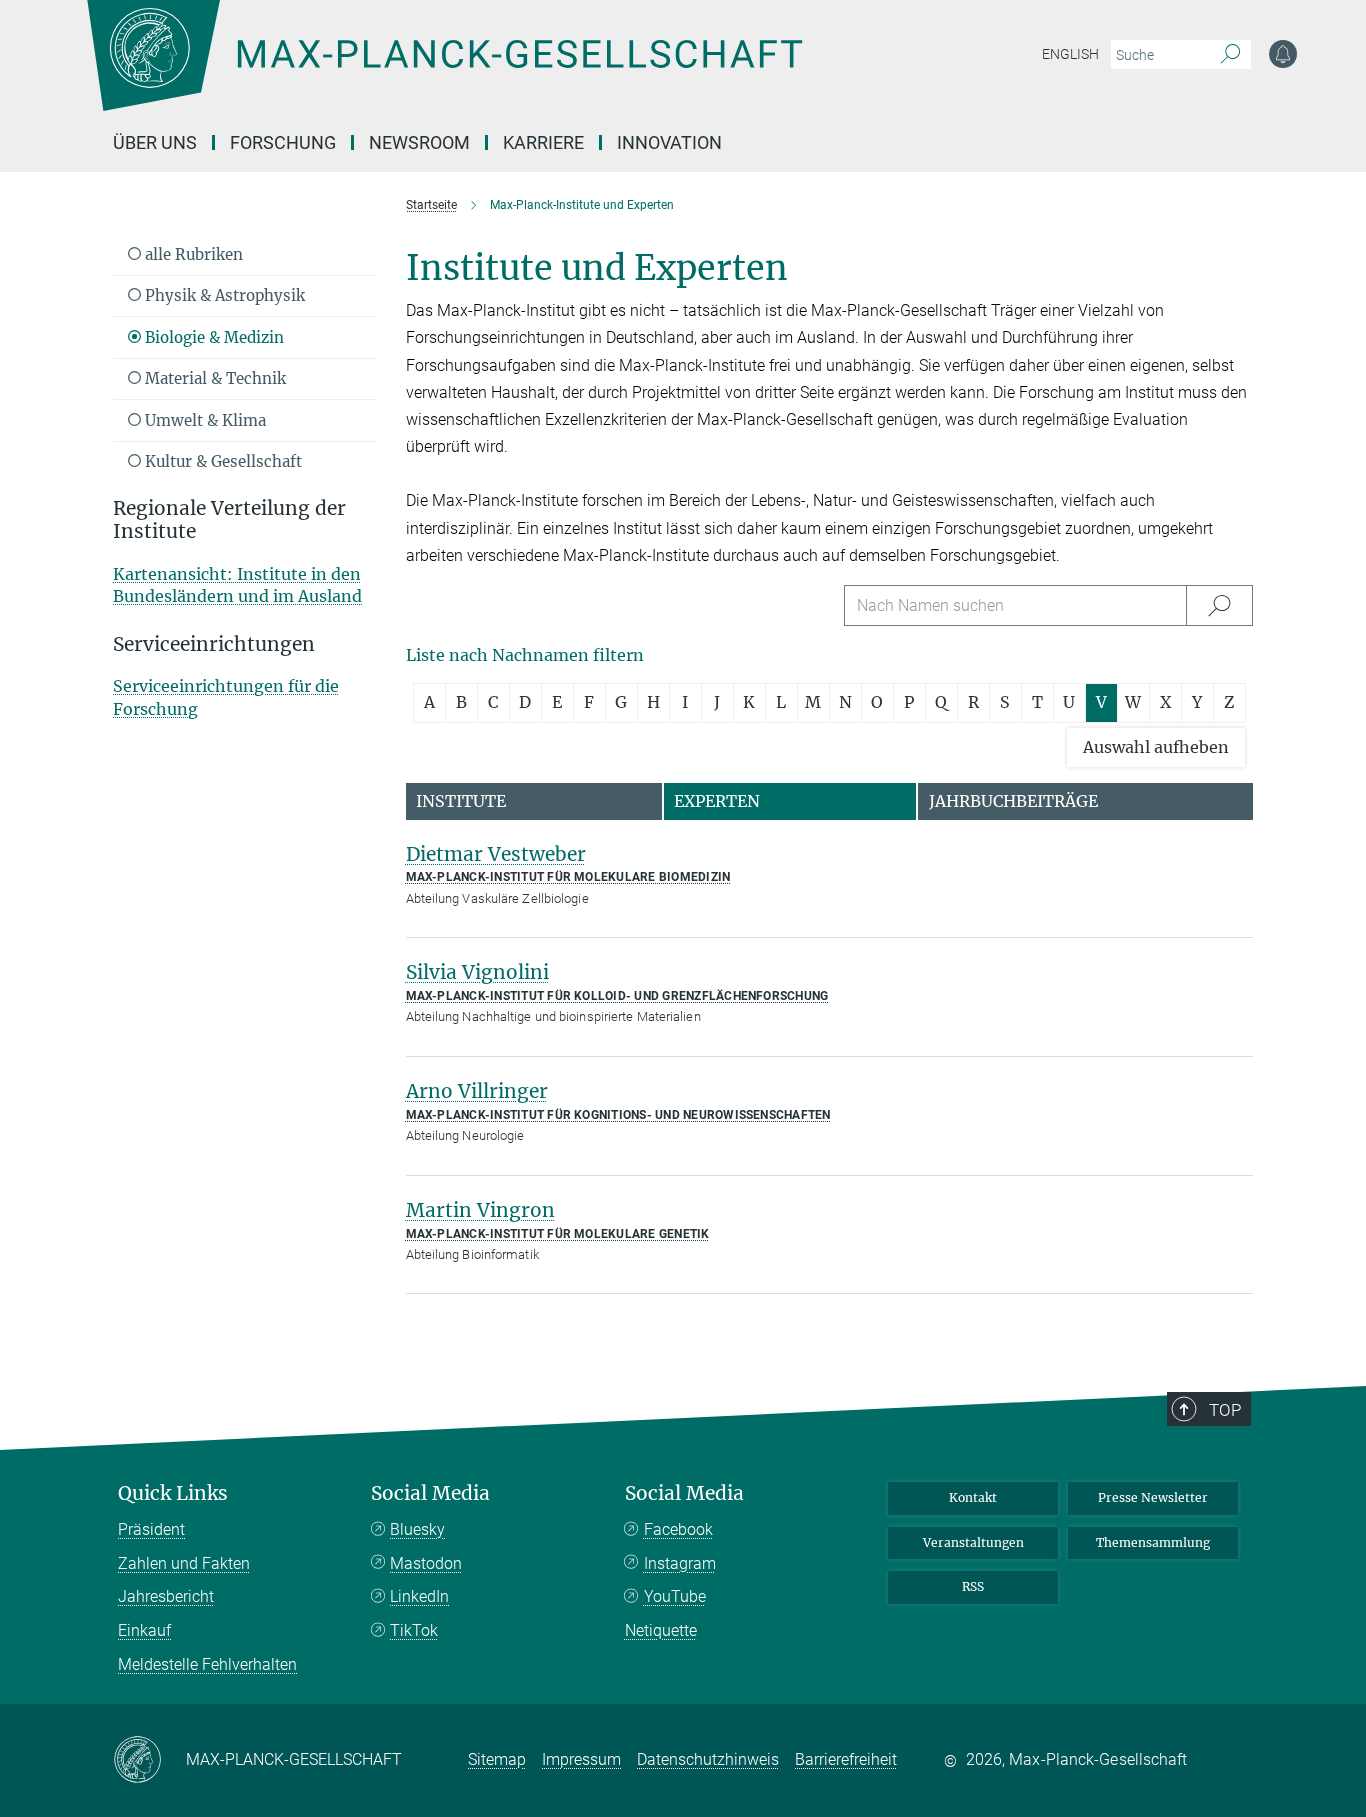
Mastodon (426, 1563)
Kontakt (973, 1497)
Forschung (283, 142)
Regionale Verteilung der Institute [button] (229, 520)
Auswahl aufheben (1156, 747)
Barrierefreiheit (846, 1759)
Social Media (430, 1493)
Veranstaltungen (973, 1542)
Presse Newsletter (1153, 1497)
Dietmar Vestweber (496, 854)
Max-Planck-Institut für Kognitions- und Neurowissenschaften (618, 1115)
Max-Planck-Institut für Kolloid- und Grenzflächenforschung (617, 996)
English (1070, 54)
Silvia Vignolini (477, 972)
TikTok (414, 1630)
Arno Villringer (477, 1091)
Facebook (678, 1529)
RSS (973, 1586)
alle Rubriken (192, 254)
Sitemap (497, 1759)
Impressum (581, 1759)
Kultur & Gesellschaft (221, 461)
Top (1225, 1410)
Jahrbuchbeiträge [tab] (1013, 801)
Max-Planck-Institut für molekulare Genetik (558, 1234)
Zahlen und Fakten (184, 1563)
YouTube (675, 1596)
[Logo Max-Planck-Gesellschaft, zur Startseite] (444, 70)
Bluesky (417, 1529)
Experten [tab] (717, 801)
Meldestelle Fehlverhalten (207, 1664)
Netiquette (661, 1630)
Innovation (669, 142)
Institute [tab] (461, 801)
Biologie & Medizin (212, 337)
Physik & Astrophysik (223, 295)
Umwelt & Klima (203, 420)
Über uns (155, 142)
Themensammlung (1153, 1542)
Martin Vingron (480, 1210)
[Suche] (1230, 55)
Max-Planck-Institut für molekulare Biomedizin (568, 877)
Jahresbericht (166, 1596)
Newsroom (419, 142)
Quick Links (173, 1493)
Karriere (543, 142)
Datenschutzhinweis (708, 1759)
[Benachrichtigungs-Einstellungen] (1283, 54)
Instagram (680, 1563)
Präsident (151, 1529)
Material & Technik (213, 378)
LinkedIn (419, 1596)
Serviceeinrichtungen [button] (214, 644)
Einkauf (144, 1630)
